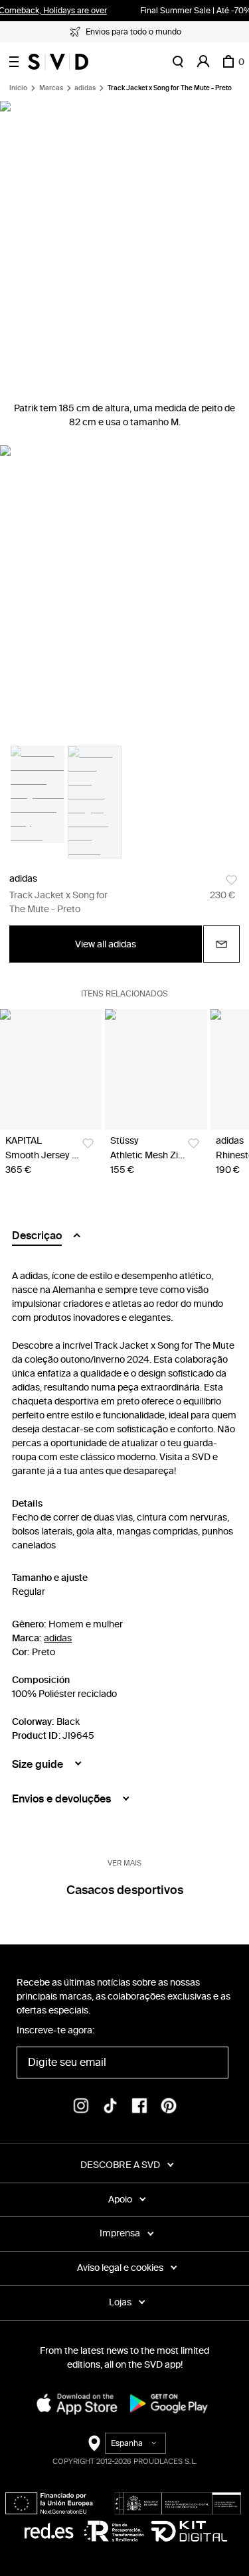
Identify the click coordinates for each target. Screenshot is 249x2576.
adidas (85, 88)
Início (18, 88)
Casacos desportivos (125, 1890)
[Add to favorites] (231, 880)
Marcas (51, 88)
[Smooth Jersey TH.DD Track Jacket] (51, 1069)
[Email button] (221, 944)
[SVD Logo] (58, 62)
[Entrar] (203, 62)
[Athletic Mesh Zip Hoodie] (156, 1069)
